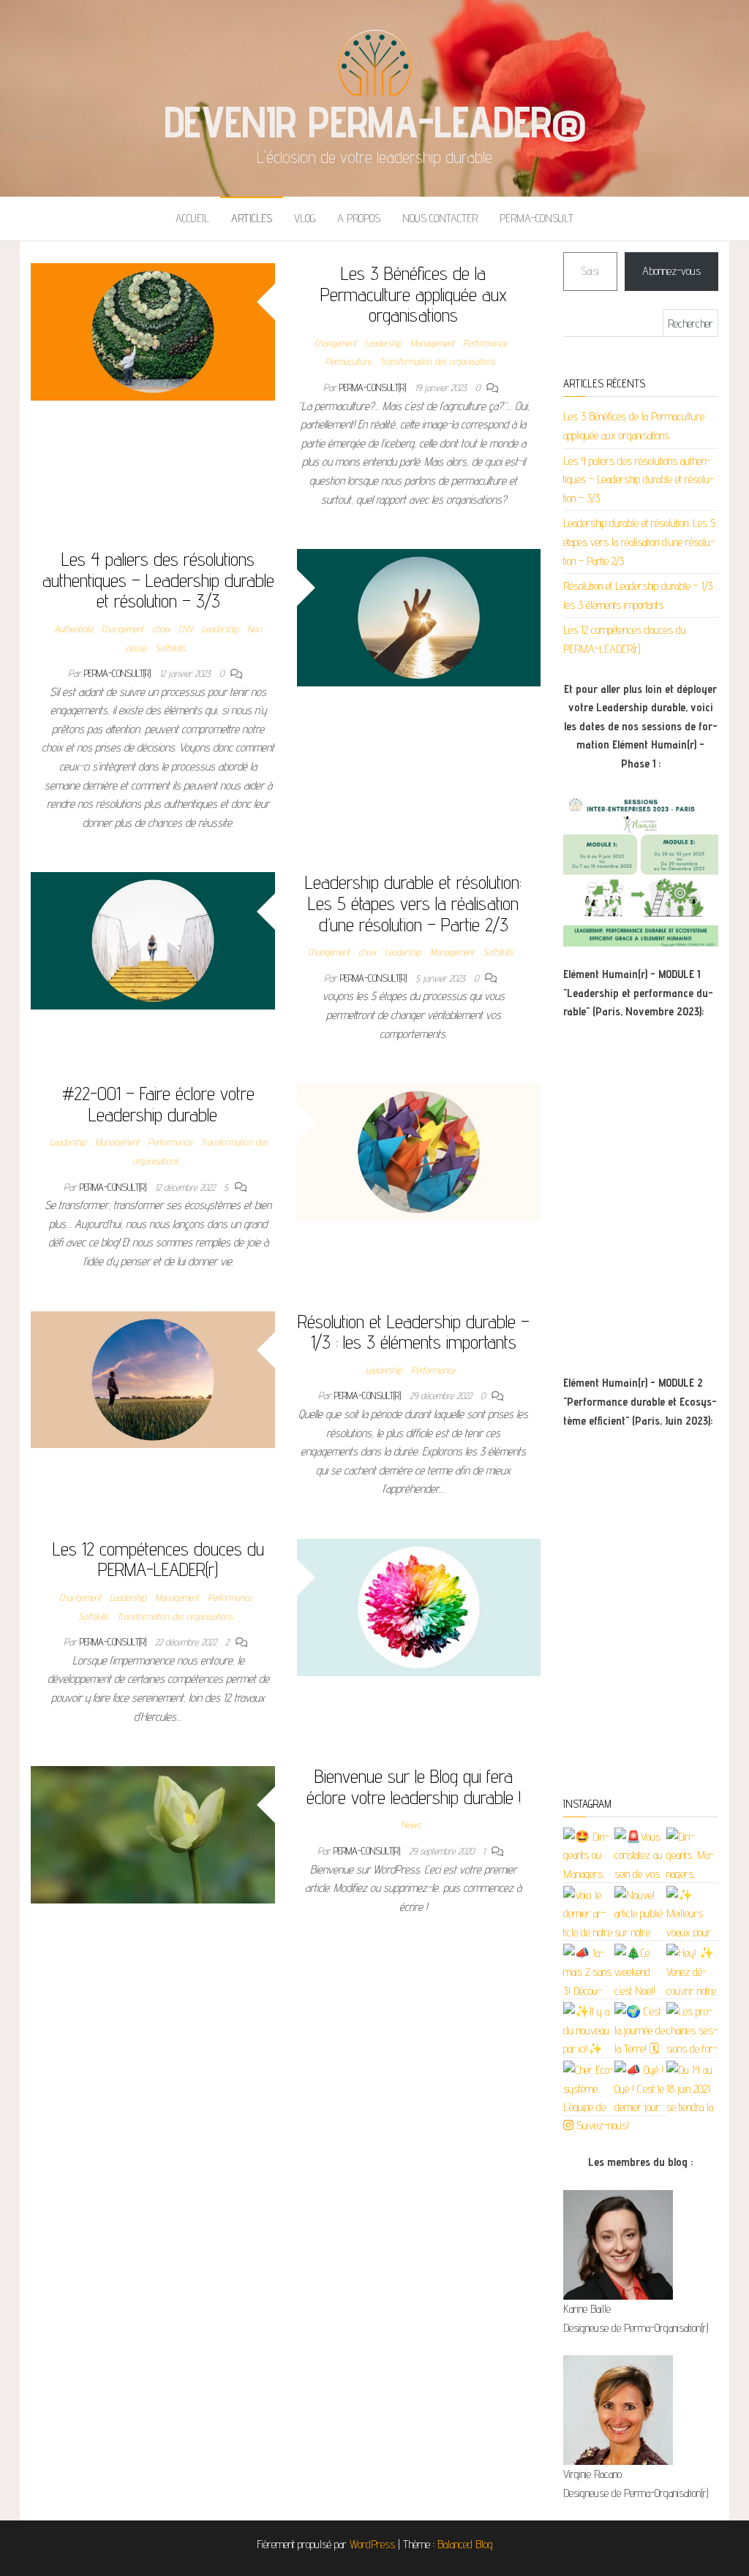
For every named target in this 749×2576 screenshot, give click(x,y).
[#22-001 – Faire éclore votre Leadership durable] (419, 1151)
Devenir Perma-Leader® (375, 121)
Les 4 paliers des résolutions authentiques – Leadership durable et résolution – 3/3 (158, 580)
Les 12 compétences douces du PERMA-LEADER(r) (158, 1559)
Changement (335, 343)
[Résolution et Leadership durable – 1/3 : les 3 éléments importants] (153, 1378)
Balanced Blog (465, 2544)
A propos (359, 218)
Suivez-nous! (601, 2125)
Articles (252, 218)
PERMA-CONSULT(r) (374, 387)
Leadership (383, 343)
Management (432, 343)
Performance (485, 343)
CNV (186, 629)
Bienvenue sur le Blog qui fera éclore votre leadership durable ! (414, 1787)
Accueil (192, 218)
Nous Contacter (440, 218)
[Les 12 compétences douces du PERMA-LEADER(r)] (419, 1606)
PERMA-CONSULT (537, 218)
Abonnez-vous (671, 271)
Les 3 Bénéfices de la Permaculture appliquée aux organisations (414, 294)
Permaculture (348, 361)
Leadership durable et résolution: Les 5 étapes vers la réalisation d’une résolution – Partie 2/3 (413, 903)
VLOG (305, 218)
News (411, 1825)
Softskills (170, 648)
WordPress (372, 2544)
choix (161, 629)
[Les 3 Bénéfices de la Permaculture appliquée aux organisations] (153, 331)
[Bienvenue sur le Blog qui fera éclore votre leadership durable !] (153, 1834)
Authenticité (74, 629)
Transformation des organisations (437, 361)
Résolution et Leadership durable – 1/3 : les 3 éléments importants (414, 1332)
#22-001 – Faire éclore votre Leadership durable (158, 1104)
